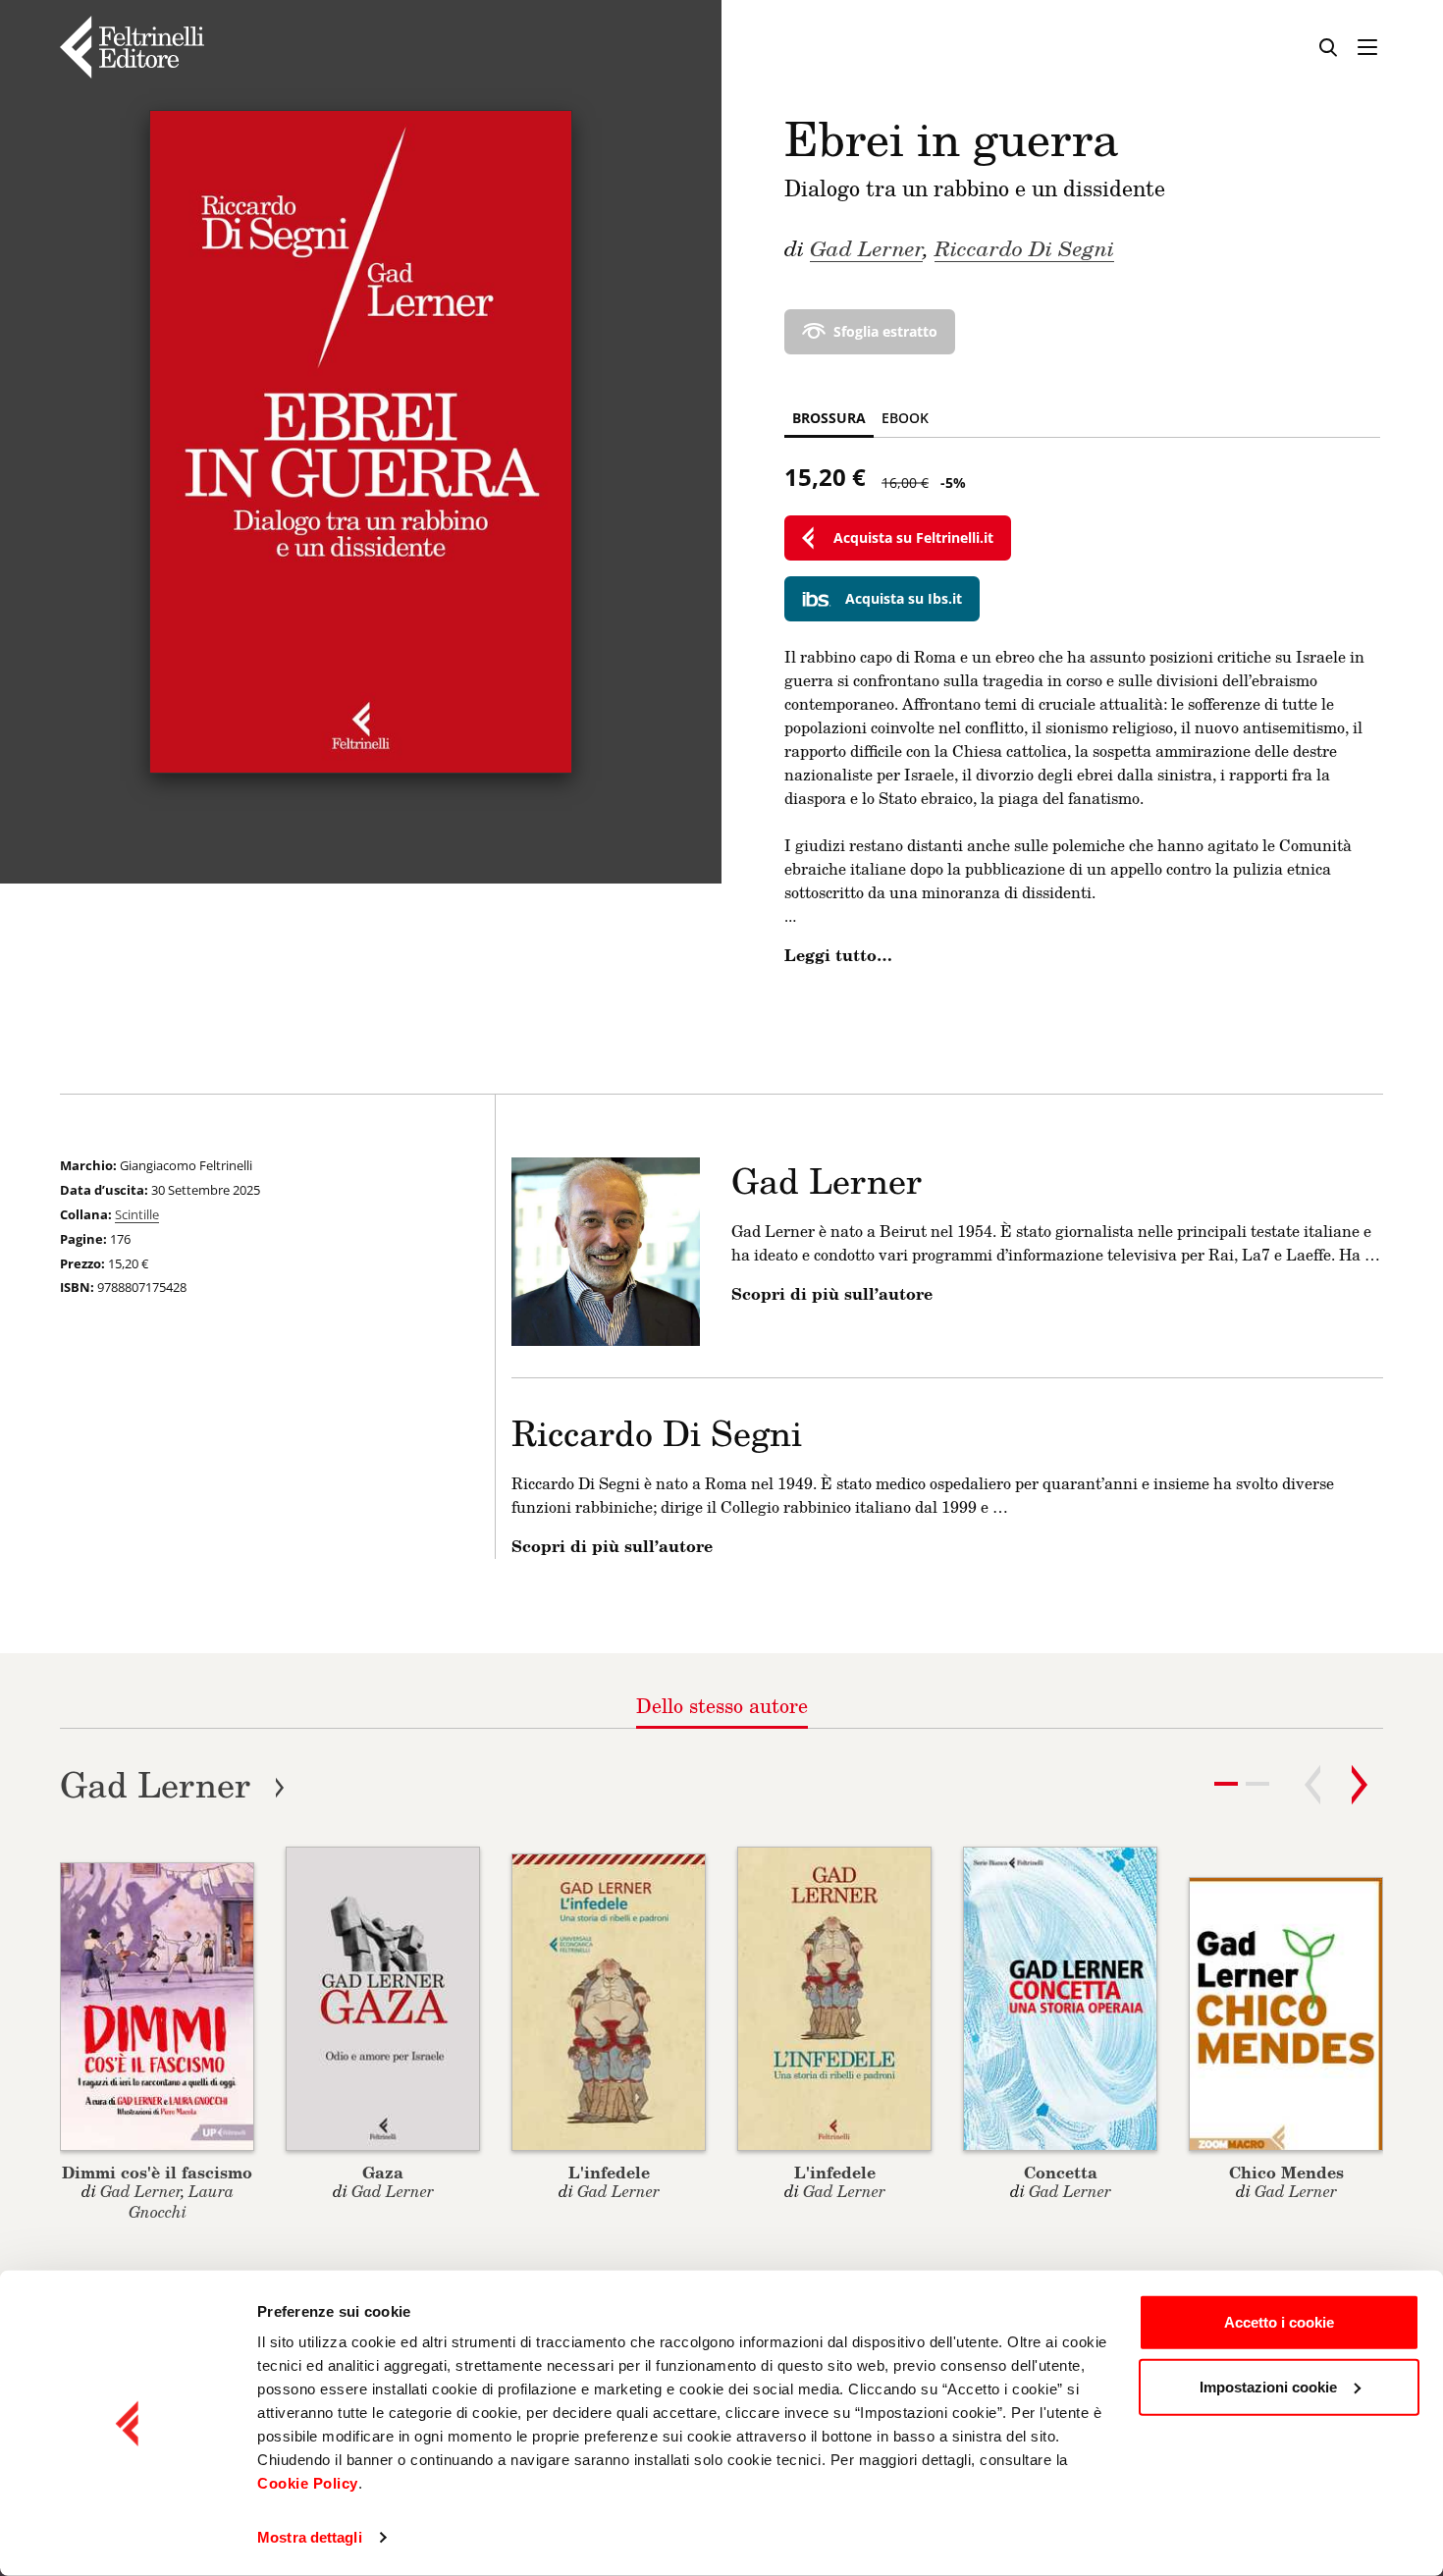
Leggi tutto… (838, 955)
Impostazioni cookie (1268, 2386)
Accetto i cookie (1279, 2322)
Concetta (1061, 2172)
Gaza (383, 2172)
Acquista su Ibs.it (904, 598)
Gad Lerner (866, 247)
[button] (1257, 1784)
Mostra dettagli (310, 2537)
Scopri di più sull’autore (832, 1294)
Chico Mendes (1286, 2172)
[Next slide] (1360, 1785)
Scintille (137, 1214)
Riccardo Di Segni (1024, 247)
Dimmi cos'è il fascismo (157, 2172)
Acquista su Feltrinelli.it (913, 537)
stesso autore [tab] (722, 1705)
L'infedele (609, 2172)
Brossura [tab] (829, 418)
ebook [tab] (905, 418)
